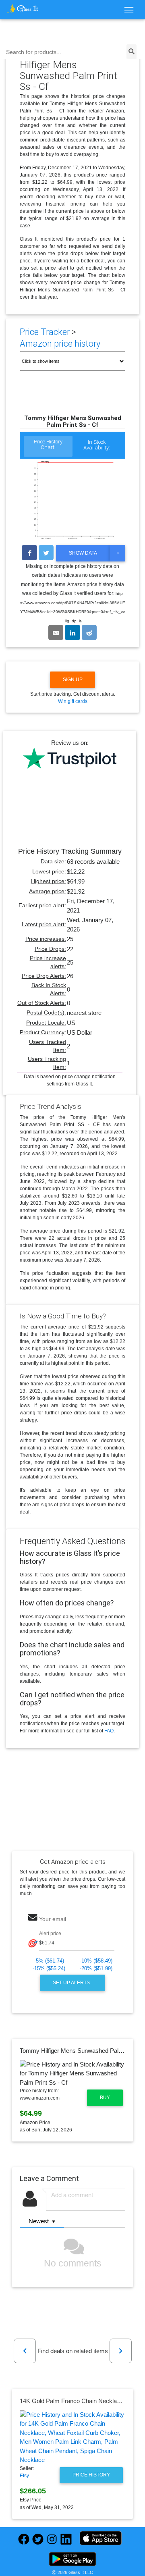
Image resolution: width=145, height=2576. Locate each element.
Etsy (24, 2476)
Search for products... (34, 52)
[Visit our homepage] (23, 8)
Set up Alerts (72, 1983)
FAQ (109, 1731)
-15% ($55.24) (49, 1968)
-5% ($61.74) (49, 1961)
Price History (91, 2475)
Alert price (50, 1934)
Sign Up (73, 680)
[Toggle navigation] (129, 10)
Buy (105, 2098)
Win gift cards (73, 701)
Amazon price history (60, 344)
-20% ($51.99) (96, 1968)
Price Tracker (45, 332)
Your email (53, 1919)
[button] (25, 2351)
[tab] (48, 447)
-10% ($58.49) (96, 1961)
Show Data (83, 553)
